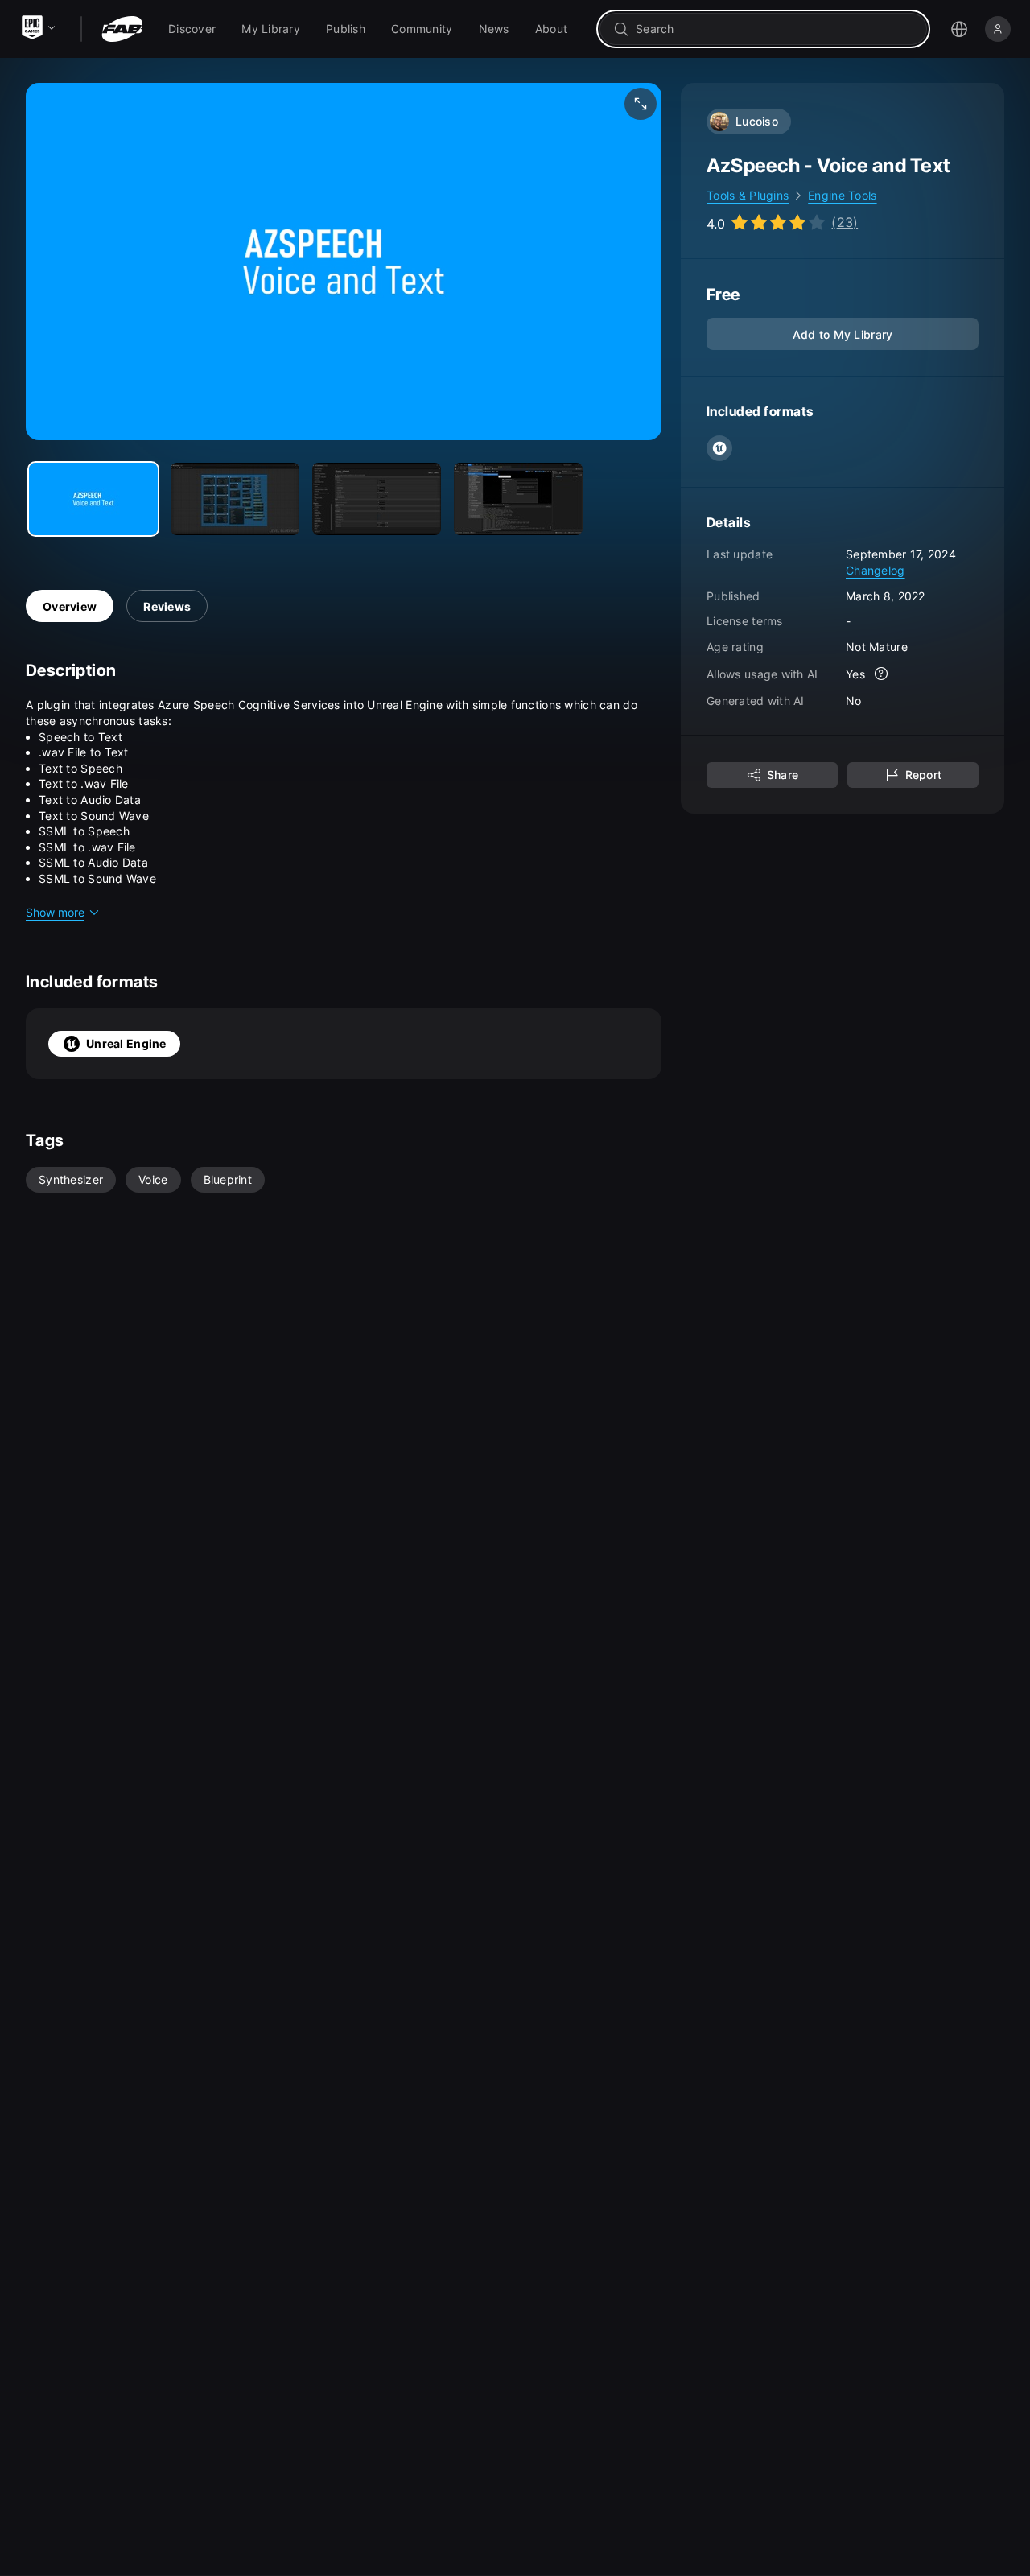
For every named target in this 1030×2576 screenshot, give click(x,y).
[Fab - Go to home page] (122, 29)
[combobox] (775, 29)
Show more (55, 912)
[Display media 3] (518, 499)
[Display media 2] (377, 499)
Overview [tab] (70, 606)
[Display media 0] (93, 499)
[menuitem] (192, 29)
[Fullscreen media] (641, 104)
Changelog (875, 570)
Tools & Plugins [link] (748, 195)
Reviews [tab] (167, 606)
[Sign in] (998, 29)
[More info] (881, 674)
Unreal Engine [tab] (126, 1043)
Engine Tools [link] (842, 195)
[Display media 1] (235, 499)
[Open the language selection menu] (959, 29)
